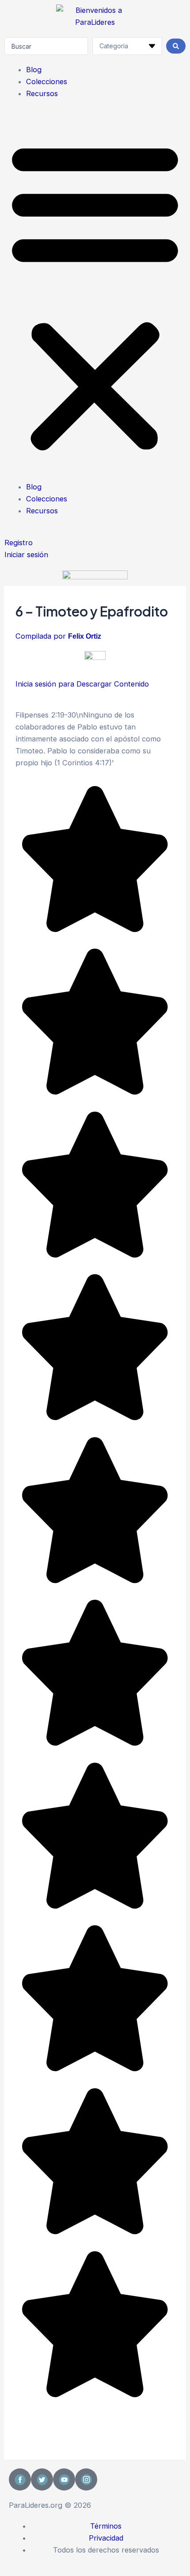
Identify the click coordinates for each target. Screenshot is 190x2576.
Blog (34, 70)
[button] (95, 296)
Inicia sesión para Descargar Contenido (82, 684)
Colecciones (47, 81)
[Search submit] (176, 46)
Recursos (42, 93)
